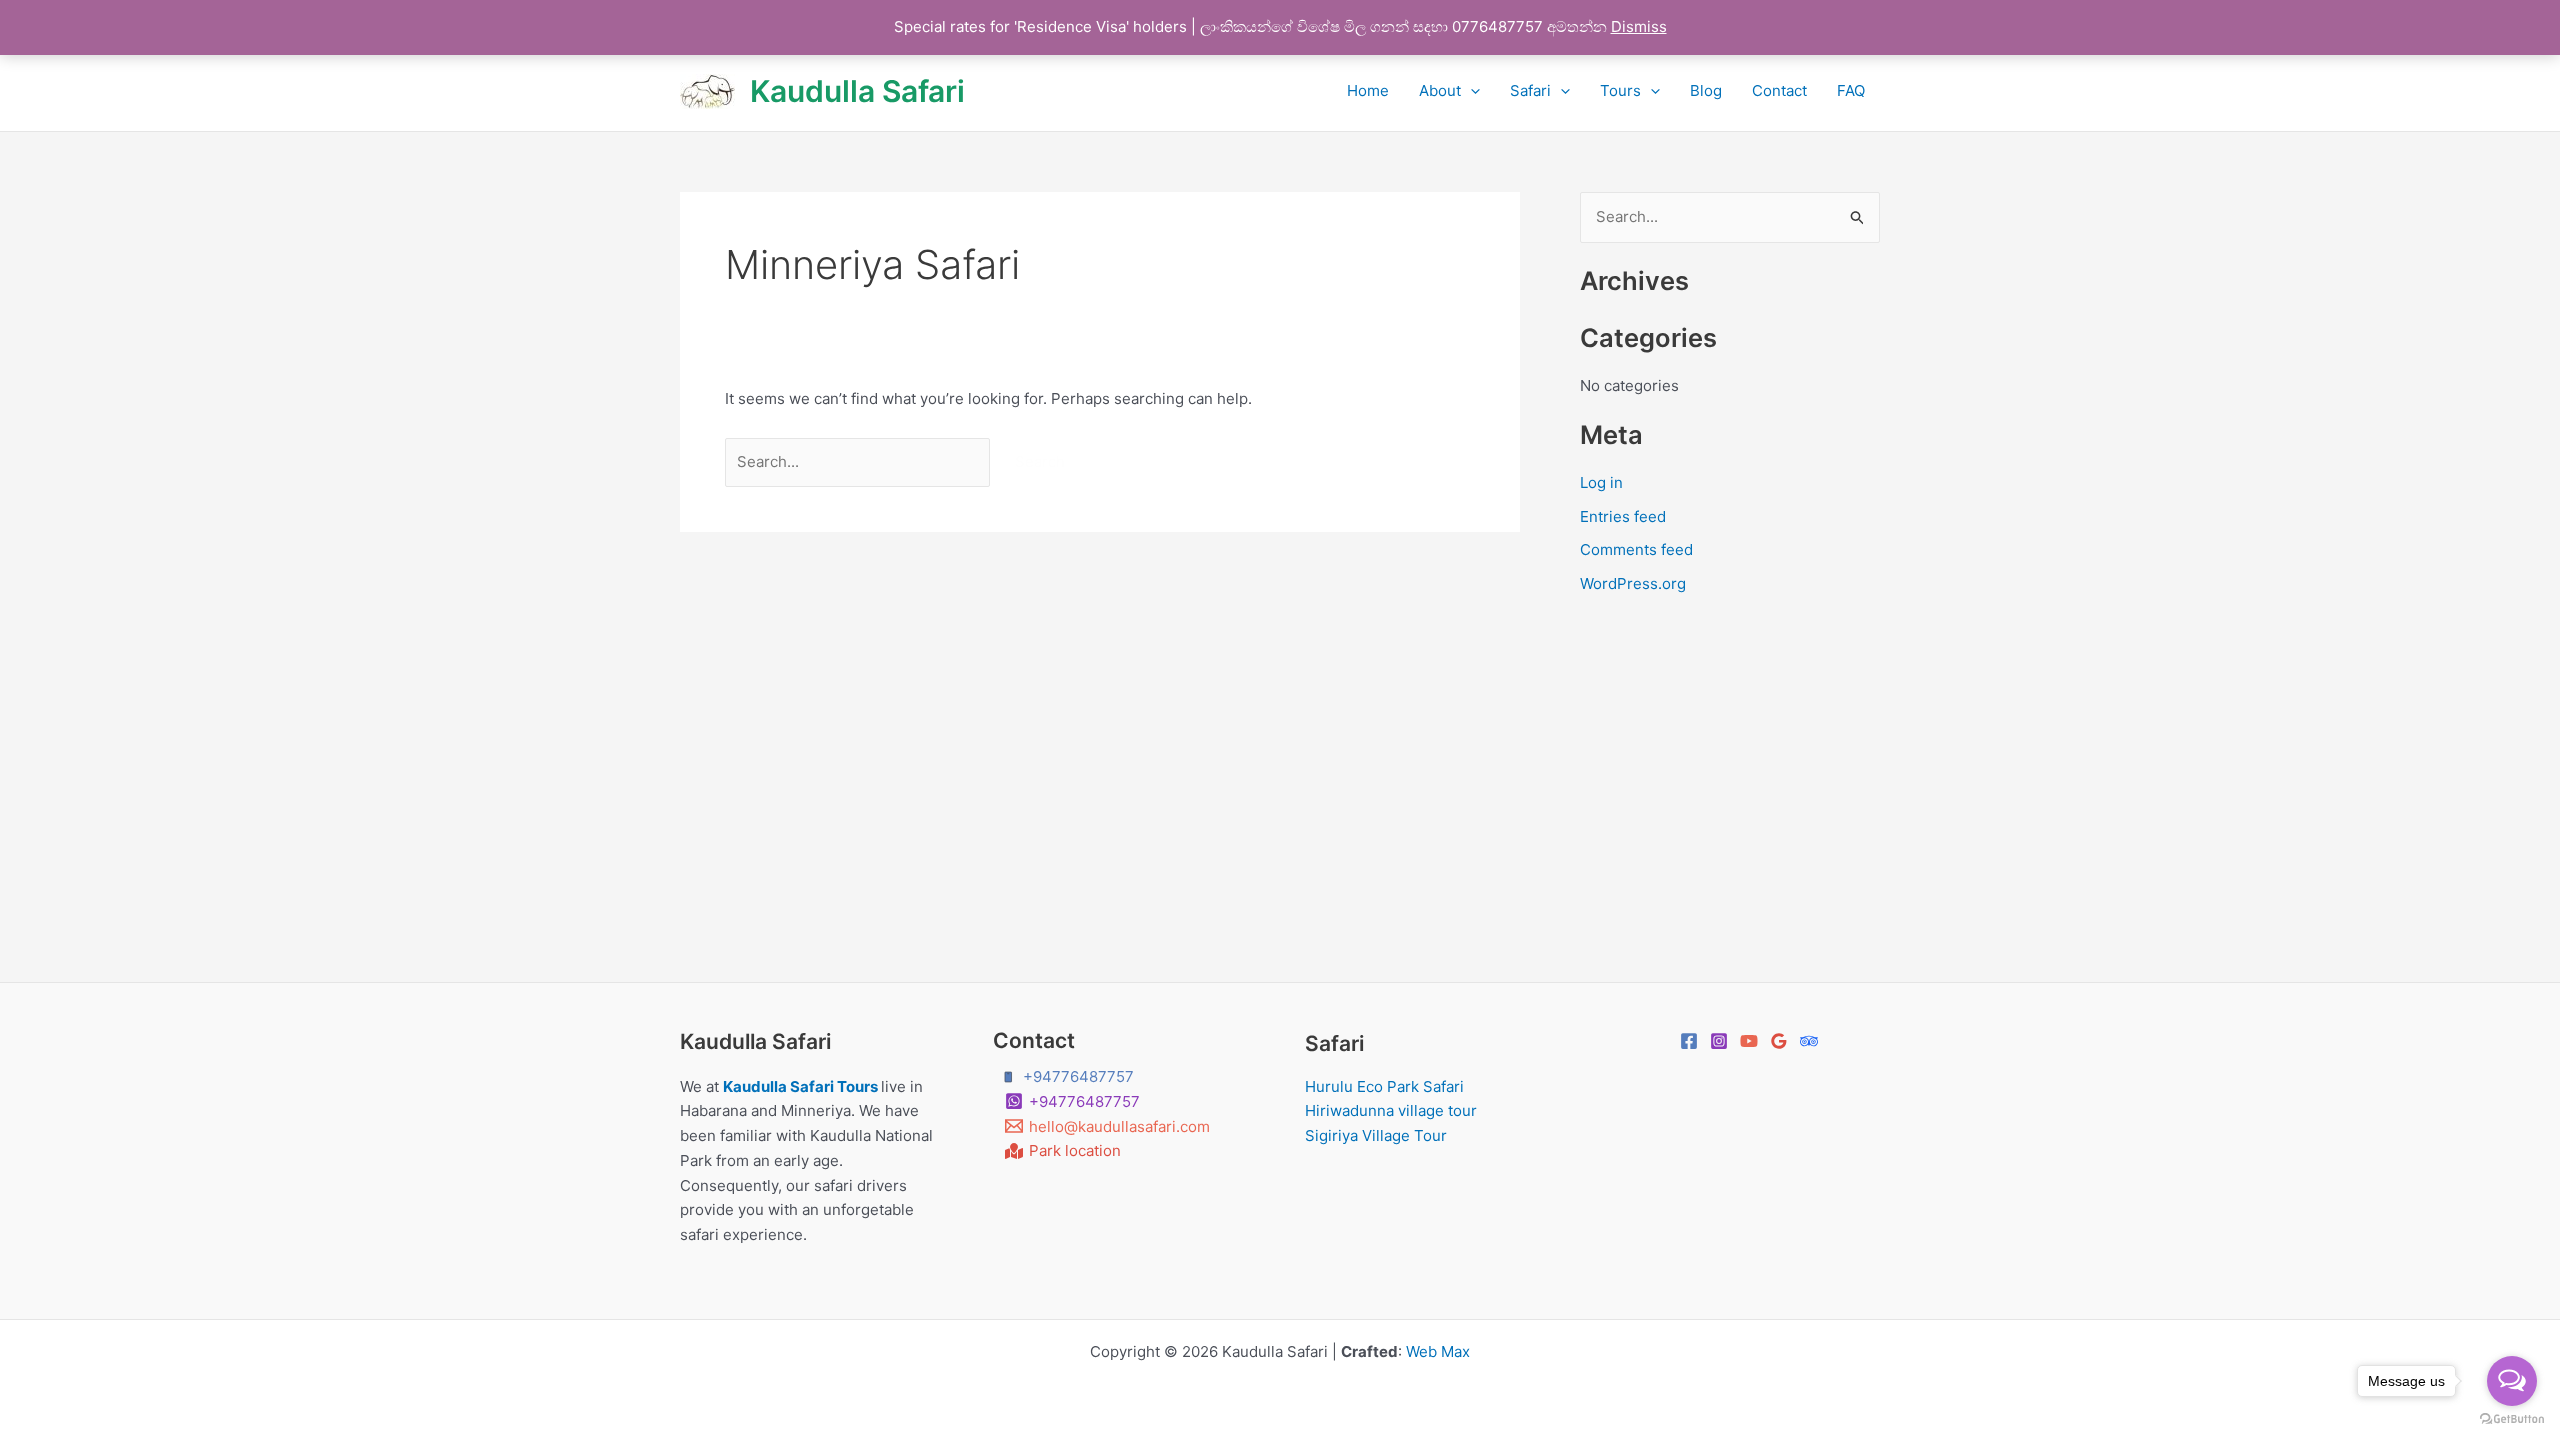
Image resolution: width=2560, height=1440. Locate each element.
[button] (1470, 91)
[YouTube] (1749, 1041)
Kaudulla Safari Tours (802, 1086)
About (1440, 90)
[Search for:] (859, 461)
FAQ (1851, 90)
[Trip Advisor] (1809, 1041)
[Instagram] (1719, 1041)
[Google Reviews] (1779, 1041)
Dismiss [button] (1639, 26)
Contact (1779, 90)
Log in (1601, 482)
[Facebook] (1689, 1041)
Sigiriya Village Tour (1376, 1135)
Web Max (1438, 1351)
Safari (1530, 90)
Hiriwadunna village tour (1391, 1110)
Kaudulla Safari (857, 91)
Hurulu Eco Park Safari (1384, 1086)
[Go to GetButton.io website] (2512, 1419)
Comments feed (1636, 549)
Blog (1706, 90)
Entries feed (1623, 516)
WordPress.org (1633, 583)
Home (1368, 90)
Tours (1620, 90)
